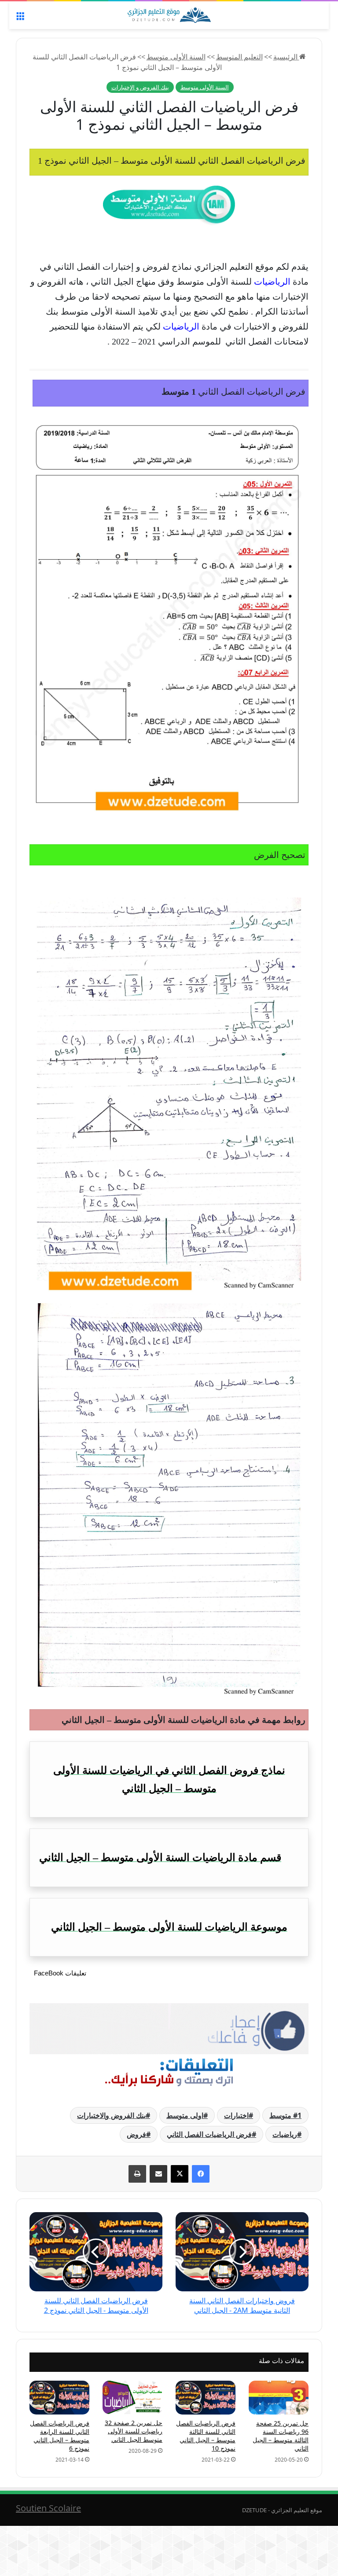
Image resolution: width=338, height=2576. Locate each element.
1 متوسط (285, 2115)
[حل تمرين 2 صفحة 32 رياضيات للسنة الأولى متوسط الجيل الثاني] (132, 2397)
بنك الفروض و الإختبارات (140, 87)
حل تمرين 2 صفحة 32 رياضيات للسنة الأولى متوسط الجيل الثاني (134, 2431)
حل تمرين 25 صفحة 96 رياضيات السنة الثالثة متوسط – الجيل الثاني (281, 2436)
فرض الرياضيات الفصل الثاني (209, 2134)
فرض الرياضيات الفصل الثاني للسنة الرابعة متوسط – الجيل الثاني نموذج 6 (60, 2436)
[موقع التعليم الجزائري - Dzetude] (169, 15)
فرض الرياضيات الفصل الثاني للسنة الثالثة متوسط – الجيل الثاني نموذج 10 (206, 2436)
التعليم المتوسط (239, 57)
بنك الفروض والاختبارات (111, 2115)
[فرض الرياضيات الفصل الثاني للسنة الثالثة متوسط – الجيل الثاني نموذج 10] (206, 2398)
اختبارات (236, 2115)
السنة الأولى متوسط (176, 57)
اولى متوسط (185, 2115)
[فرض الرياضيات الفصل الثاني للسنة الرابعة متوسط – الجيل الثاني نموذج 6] (59, 2398)
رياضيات (285, 2134)
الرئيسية (286, 57)
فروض (136, 2134)
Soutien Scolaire (48, 2508)
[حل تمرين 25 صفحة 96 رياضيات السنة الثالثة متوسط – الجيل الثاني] (279, 2398)
